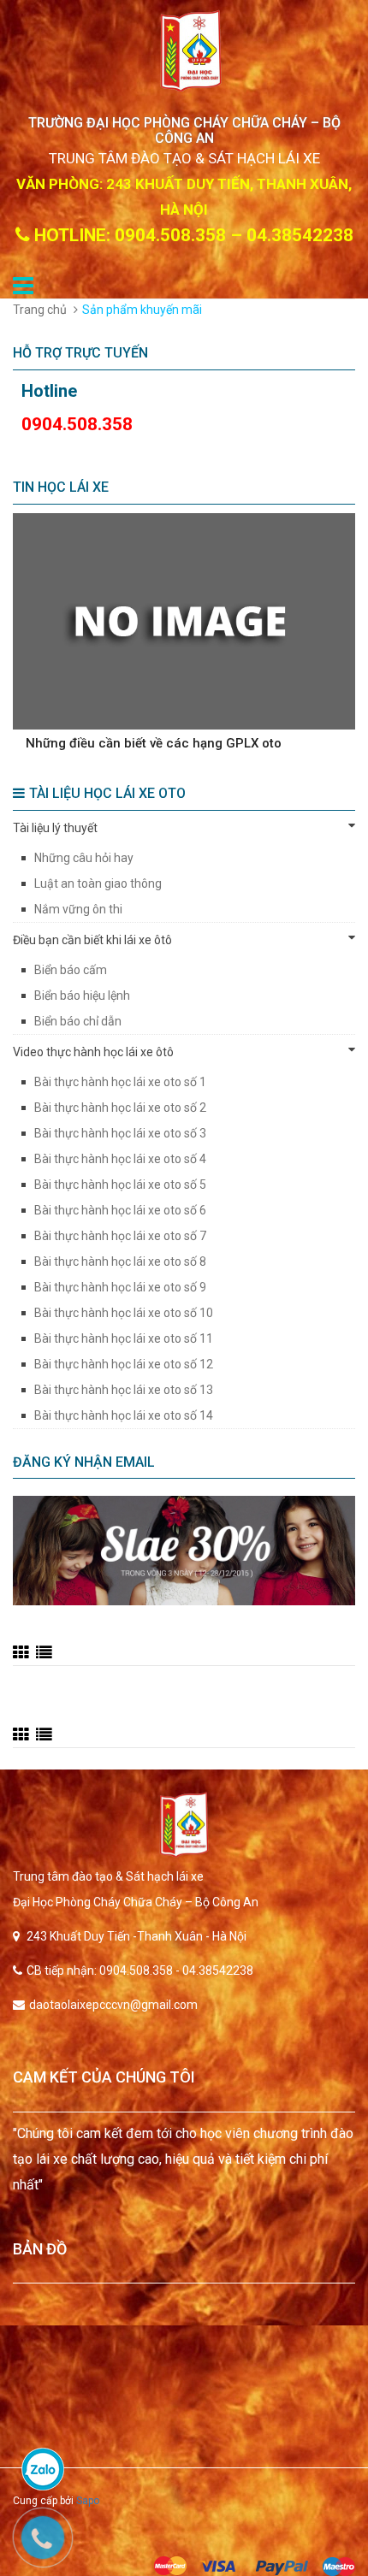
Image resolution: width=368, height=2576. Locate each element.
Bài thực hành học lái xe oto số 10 (124, 1313)
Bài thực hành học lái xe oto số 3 (120, 1133)
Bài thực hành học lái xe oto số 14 (124, 1415)
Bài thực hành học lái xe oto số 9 (120, 1287)
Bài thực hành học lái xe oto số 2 (120, 1108)
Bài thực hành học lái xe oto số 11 (124, 1338)
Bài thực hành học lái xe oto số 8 (120, 1261)
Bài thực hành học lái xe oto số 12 (124, 1364)
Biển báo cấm (71, 970)
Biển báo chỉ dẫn (78, 1021)
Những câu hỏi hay (84, 858)
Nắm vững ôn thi (78, 909)
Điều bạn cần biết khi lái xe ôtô (92, 940)
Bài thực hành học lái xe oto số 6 (120, 1210)
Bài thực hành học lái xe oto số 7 (120, 1236)
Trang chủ (40, 310)
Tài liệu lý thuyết (55, 828)
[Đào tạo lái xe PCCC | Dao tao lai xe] (184, 1825)
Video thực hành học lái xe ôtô (93, 1052)
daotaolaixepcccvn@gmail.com (113, 2005)
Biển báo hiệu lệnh (82, 996)
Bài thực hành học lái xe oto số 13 (124, 1390)
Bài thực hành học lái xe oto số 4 (120, 1159)
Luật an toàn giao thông (98, 883)
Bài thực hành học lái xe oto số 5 (120, 1185)
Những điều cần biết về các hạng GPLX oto (154, 743)
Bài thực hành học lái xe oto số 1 (120, 1082)
